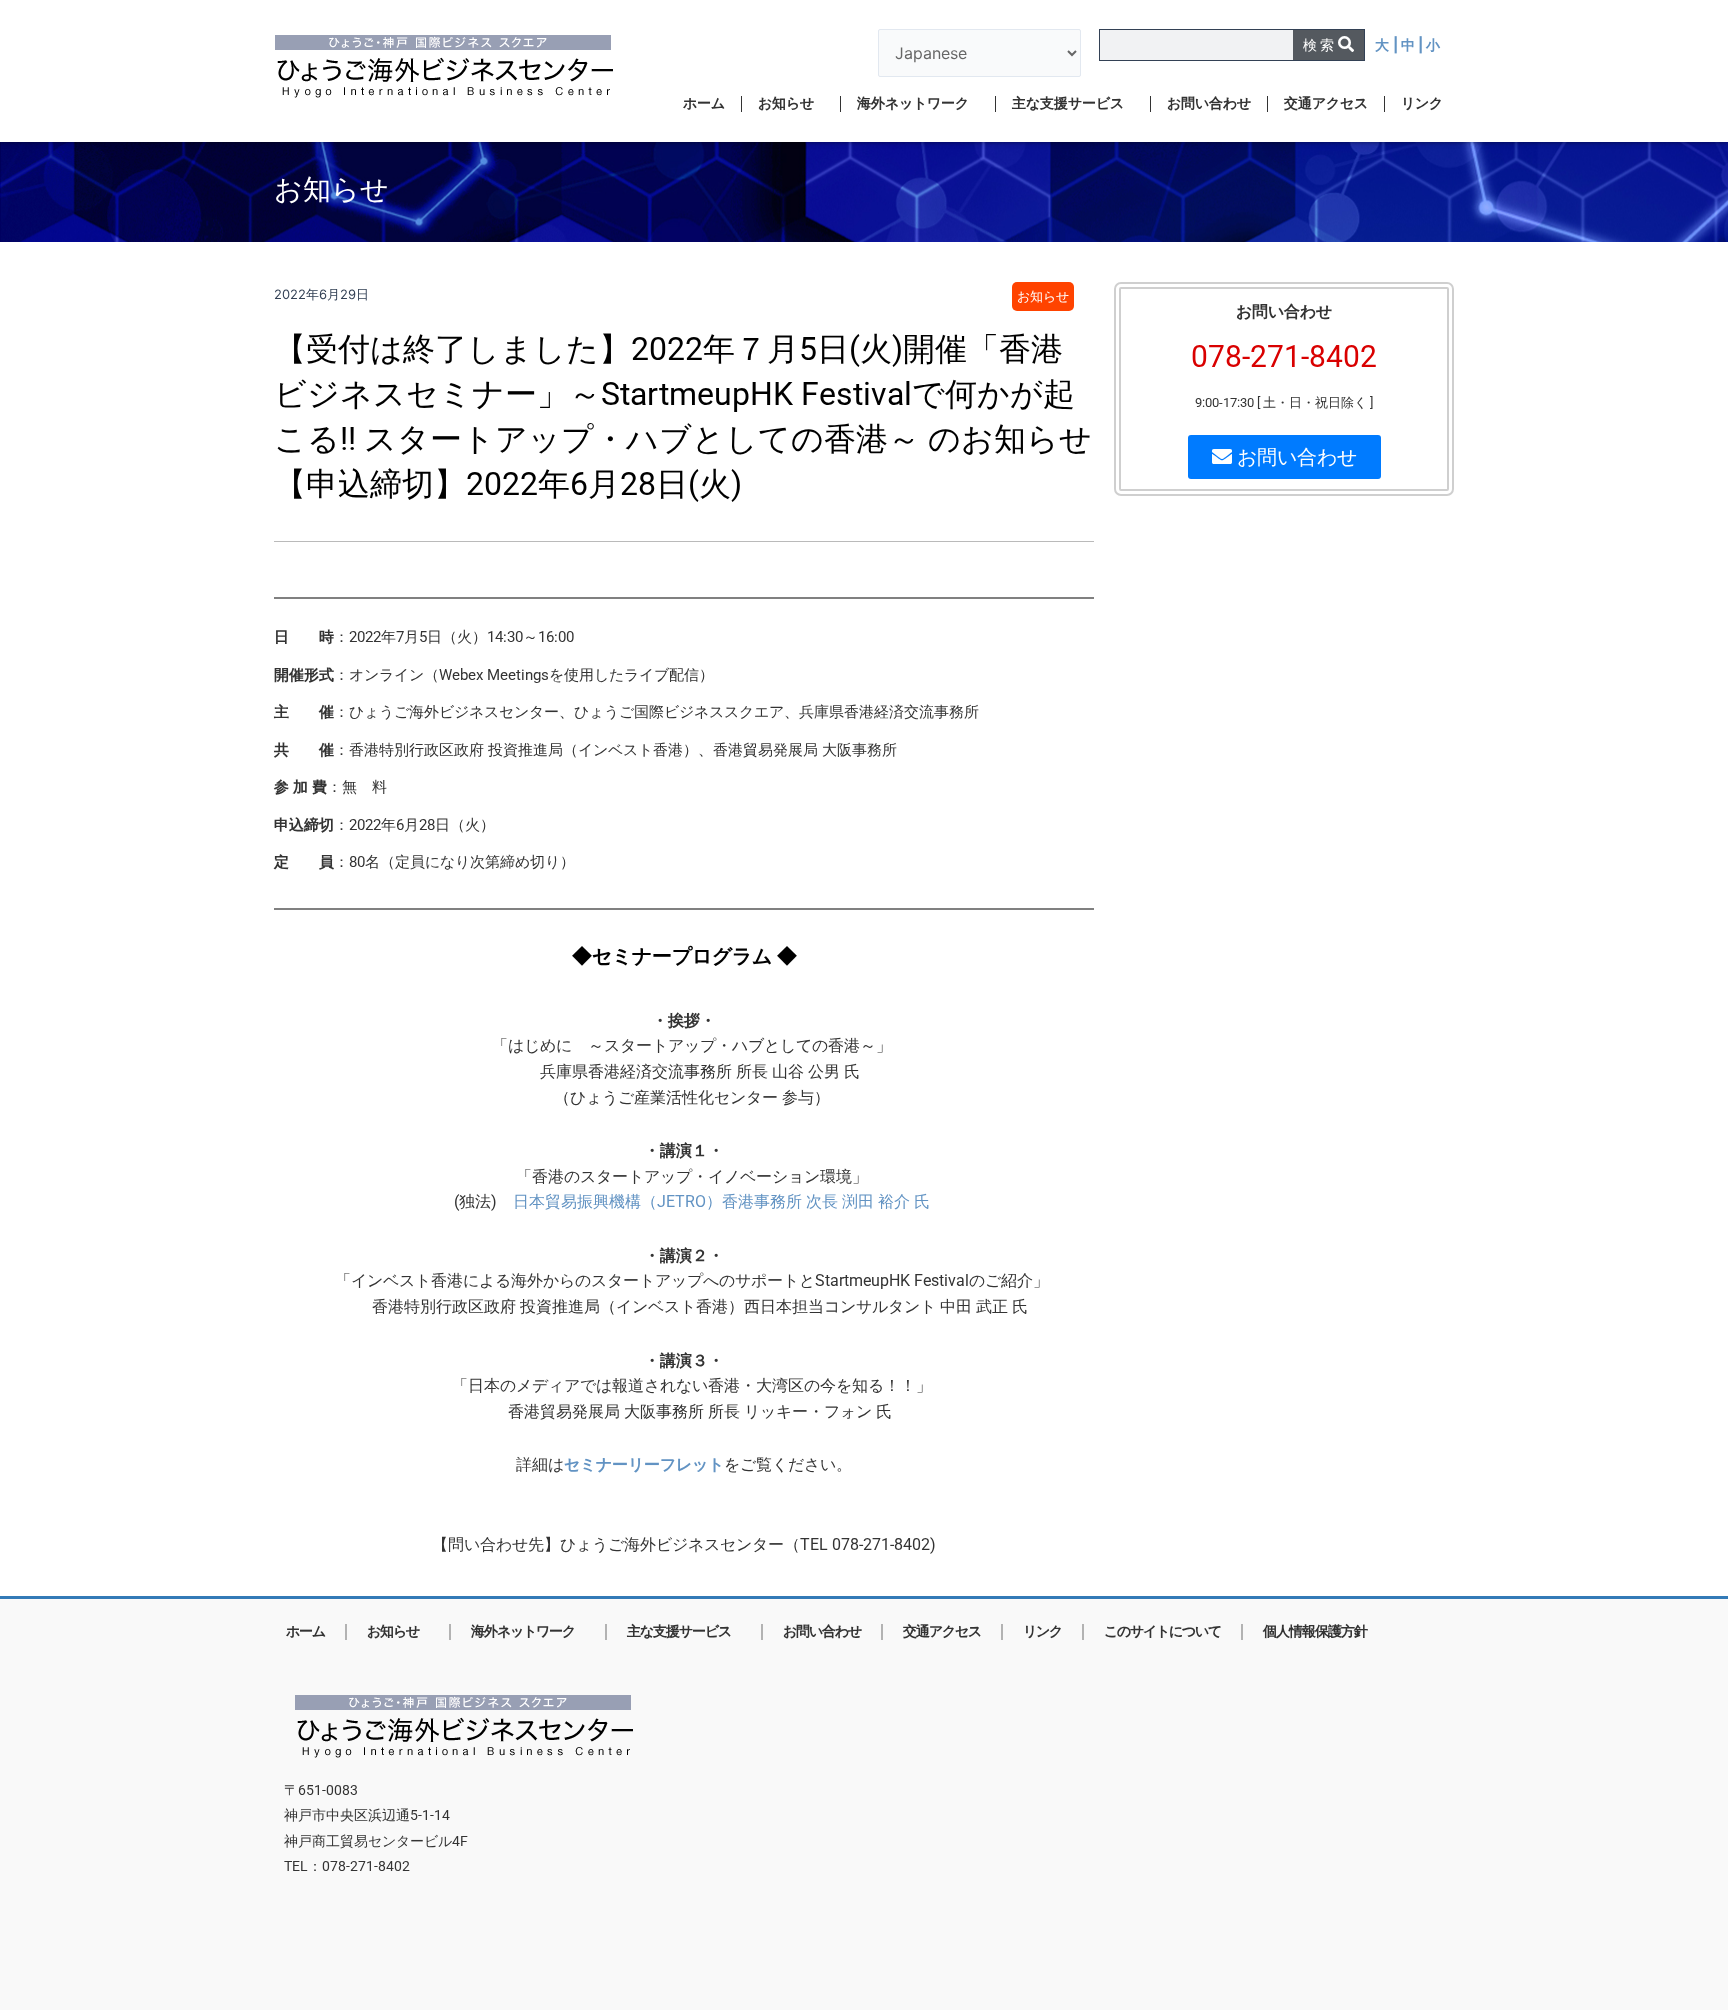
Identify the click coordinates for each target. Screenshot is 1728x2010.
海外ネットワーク (913, 103)
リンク (1422, 103)
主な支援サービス (1068, 103)
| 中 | (1409, 44)
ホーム (704, 103)
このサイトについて (1162, 1631)
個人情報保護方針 (1315, 1631)
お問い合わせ (1209, 103)
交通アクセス (1326, 103)
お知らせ (786, 103)
